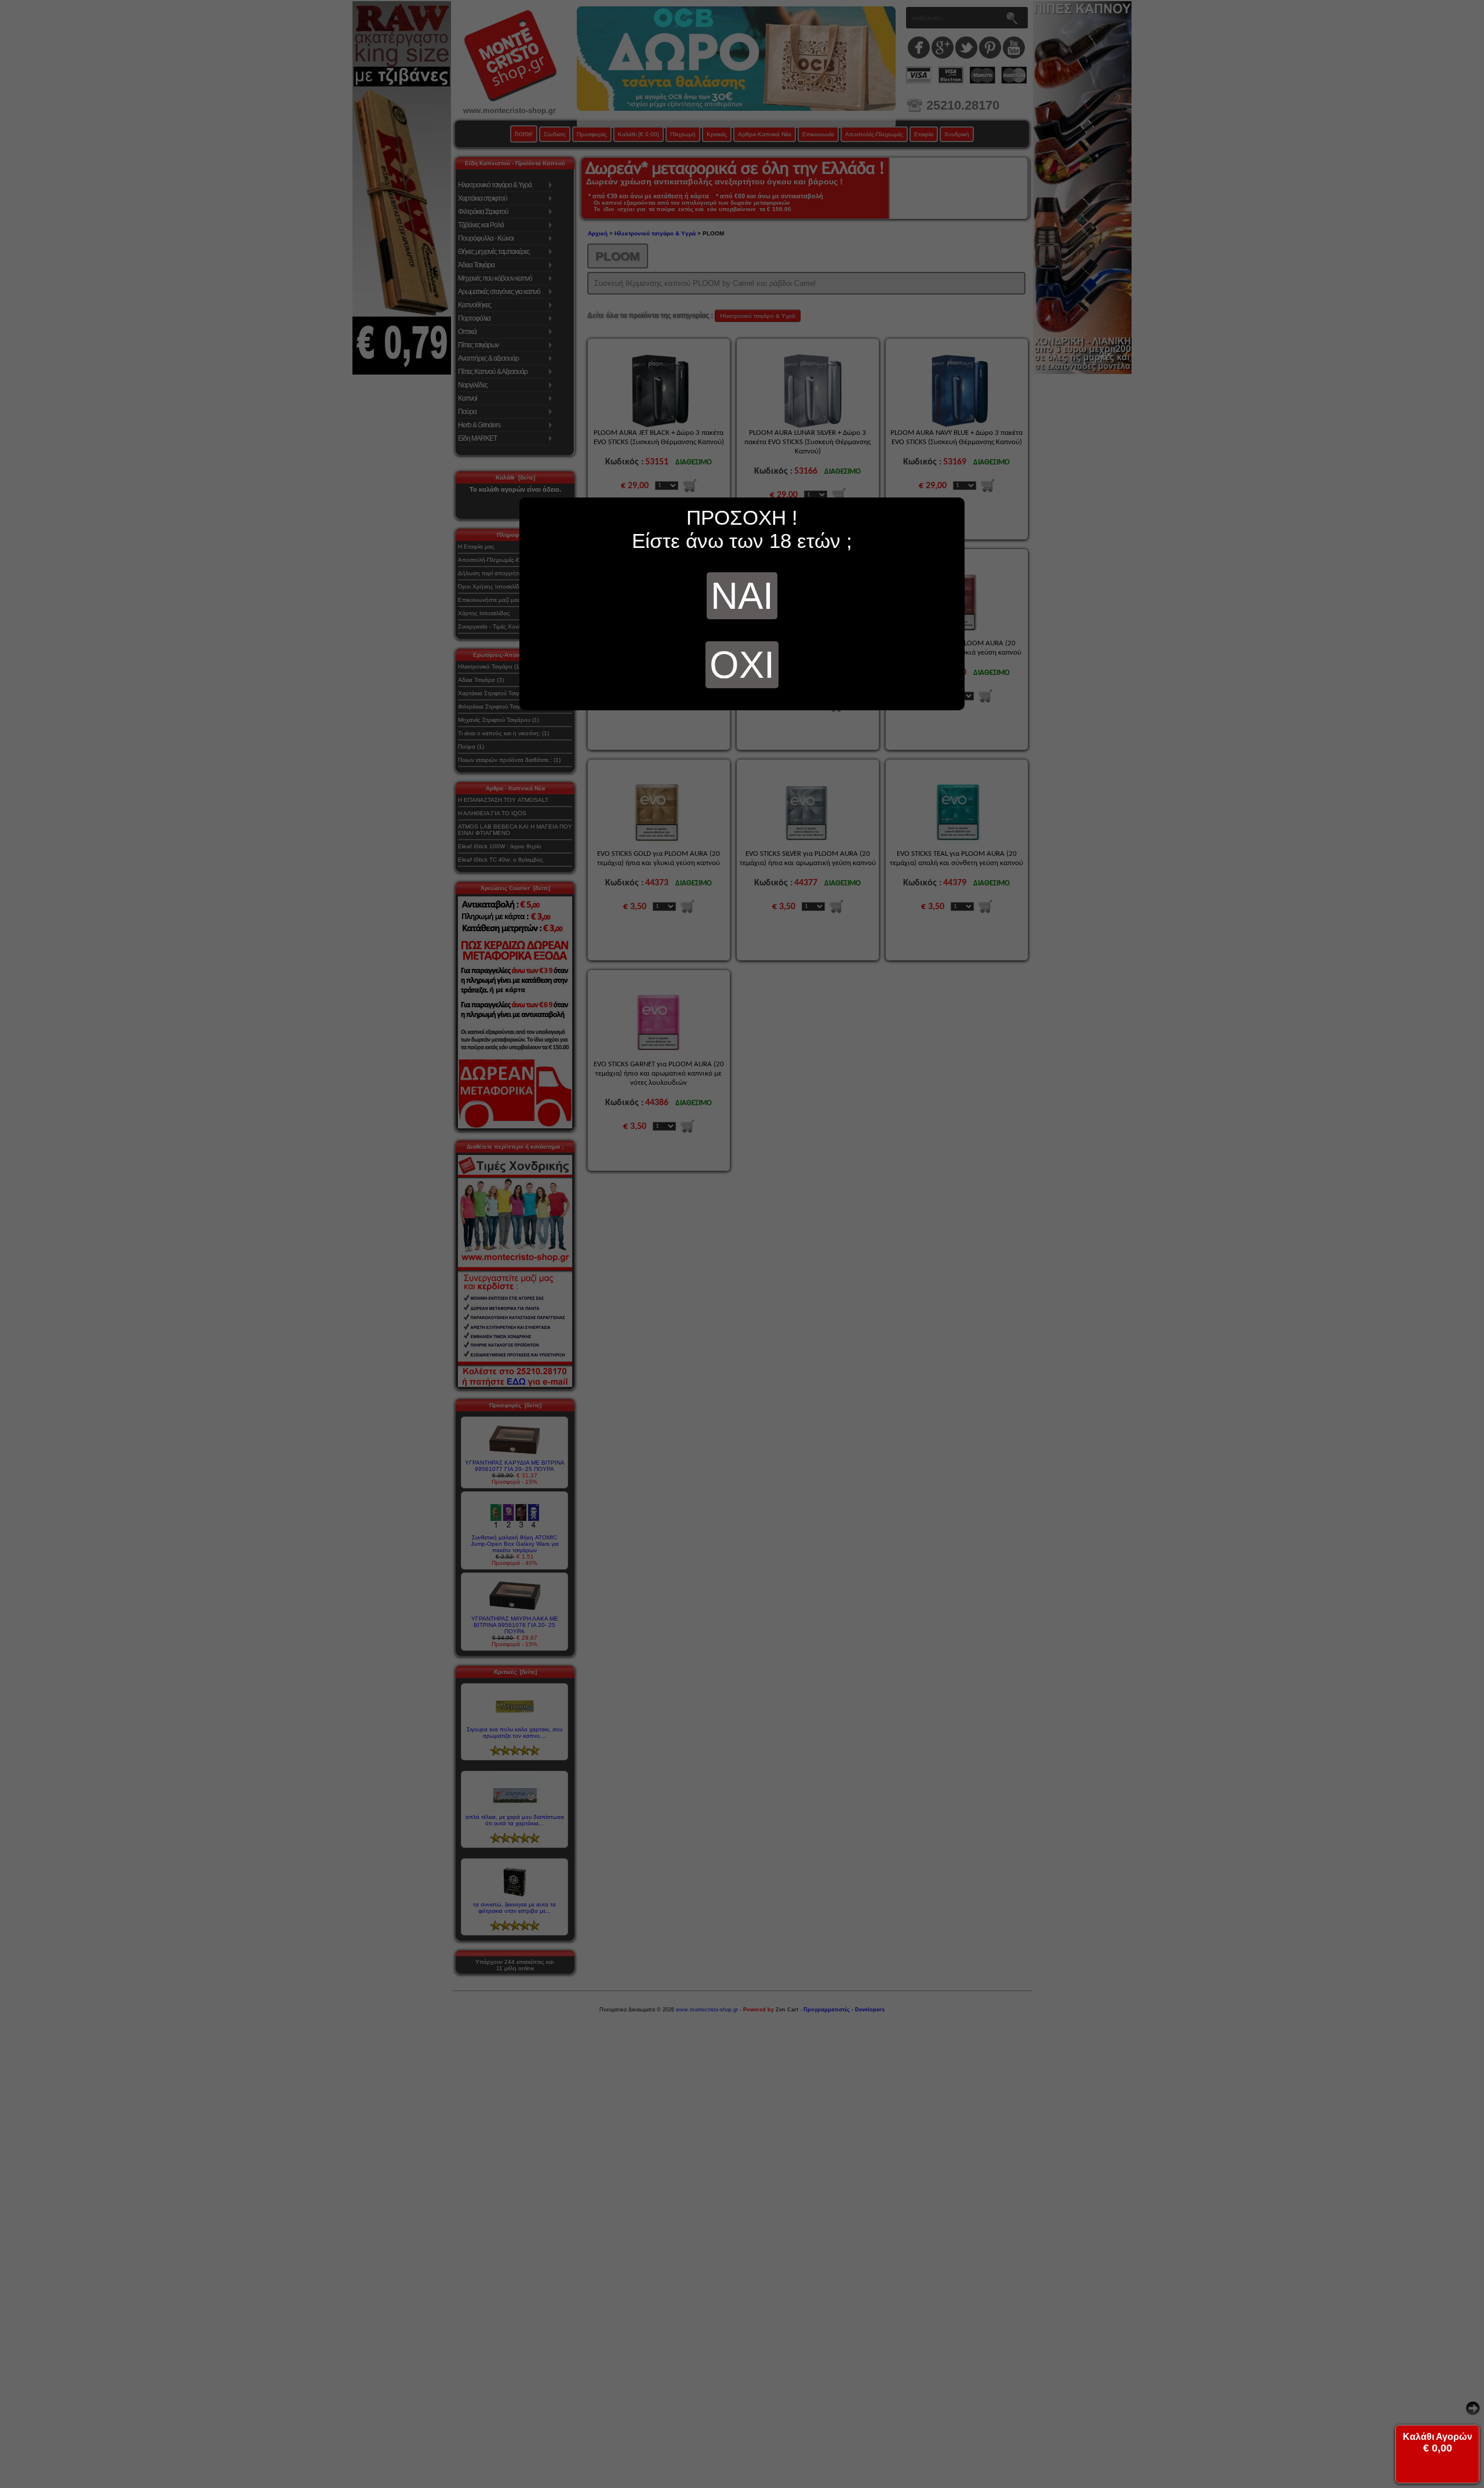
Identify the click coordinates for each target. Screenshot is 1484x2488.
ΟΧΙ (742, 665)
